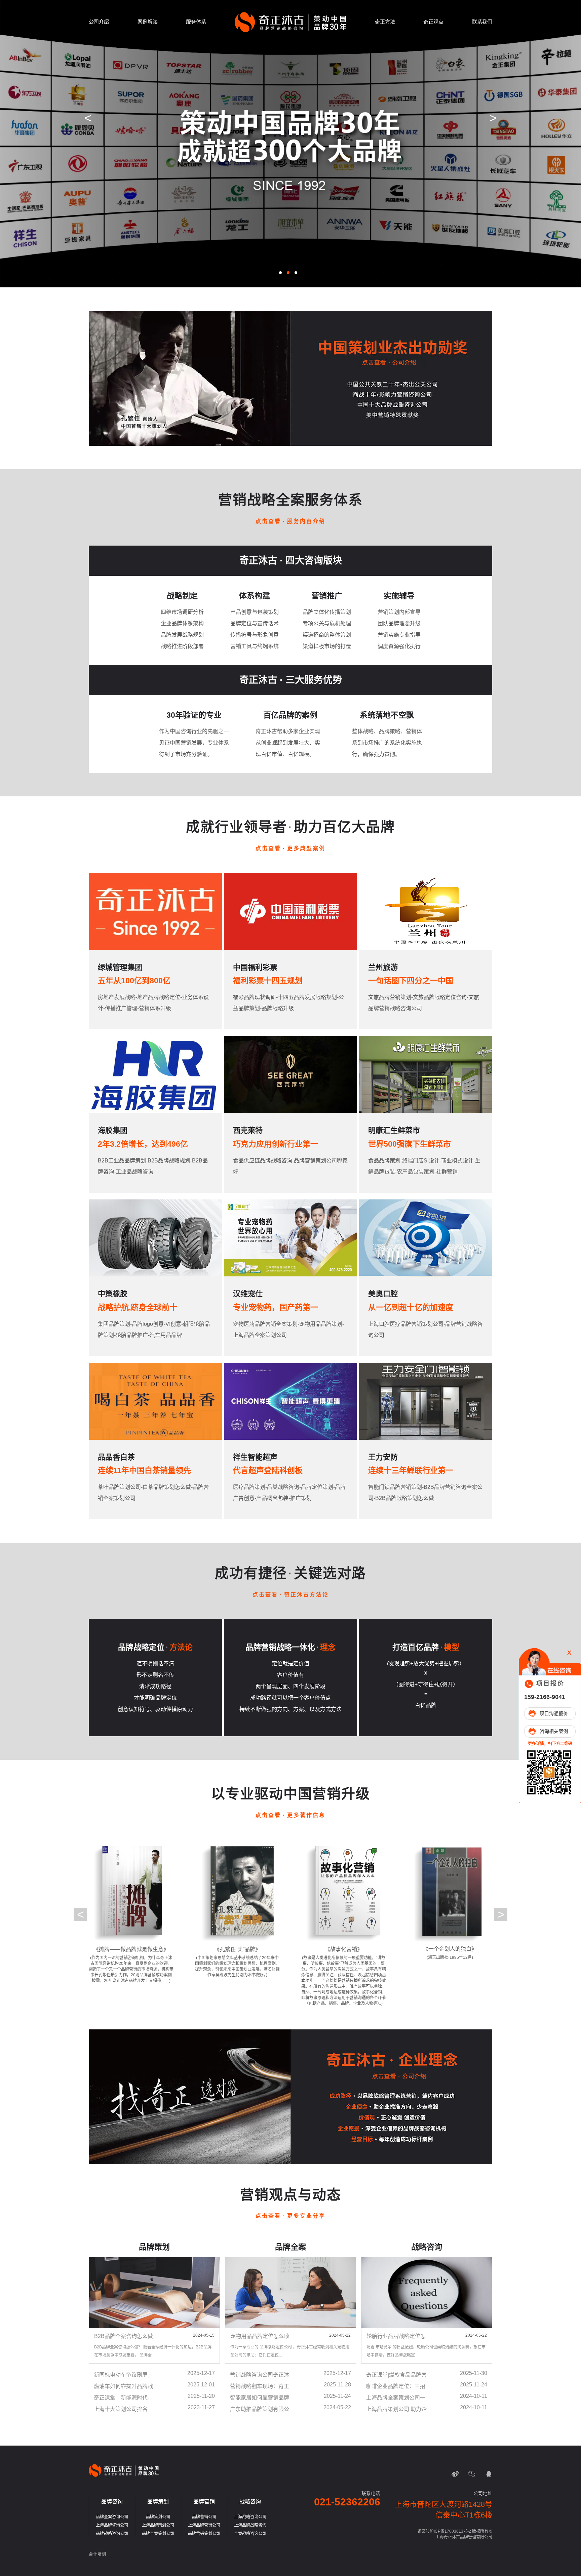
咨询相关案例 (554, 1731)
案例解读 (148, 22)
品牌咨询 (112, 2502)
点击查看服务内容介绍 (290, 521)
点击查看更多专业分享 (290, 2216)
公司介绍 (99, 22)
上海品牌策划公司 (158, 2525)
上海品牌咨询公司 (112, 2525)
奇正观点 (433, 22)
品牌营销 (204, 2502)
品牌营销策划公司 (204, 2534)
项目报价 (550, 1683)
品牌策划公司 (158, 2517)
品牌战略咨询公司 (112, 2534)
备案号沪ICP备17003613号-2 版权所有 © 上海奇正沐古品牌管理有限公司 (455, 2534)
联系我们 (482, 22)
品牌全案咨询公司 (112, 2517)
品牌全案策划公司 (158, 2534)
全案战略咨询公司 (250, 2534)
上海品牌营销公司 (204, 2525)
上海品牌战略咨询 (250, 2525)
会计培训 (98, 2554)
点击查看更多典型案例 (290, 848)
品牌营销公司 (204, 2517)
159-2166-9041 (545, 1697)
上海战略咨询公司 (250, 2517)
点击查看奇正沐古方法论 (291, 1595)
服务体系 (196, 22)
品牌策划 (158, 2502)
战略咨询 (250, 2502)
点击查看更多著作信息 (290, 1815)
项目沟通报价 (554, 1713)
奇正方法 (385, 22)
